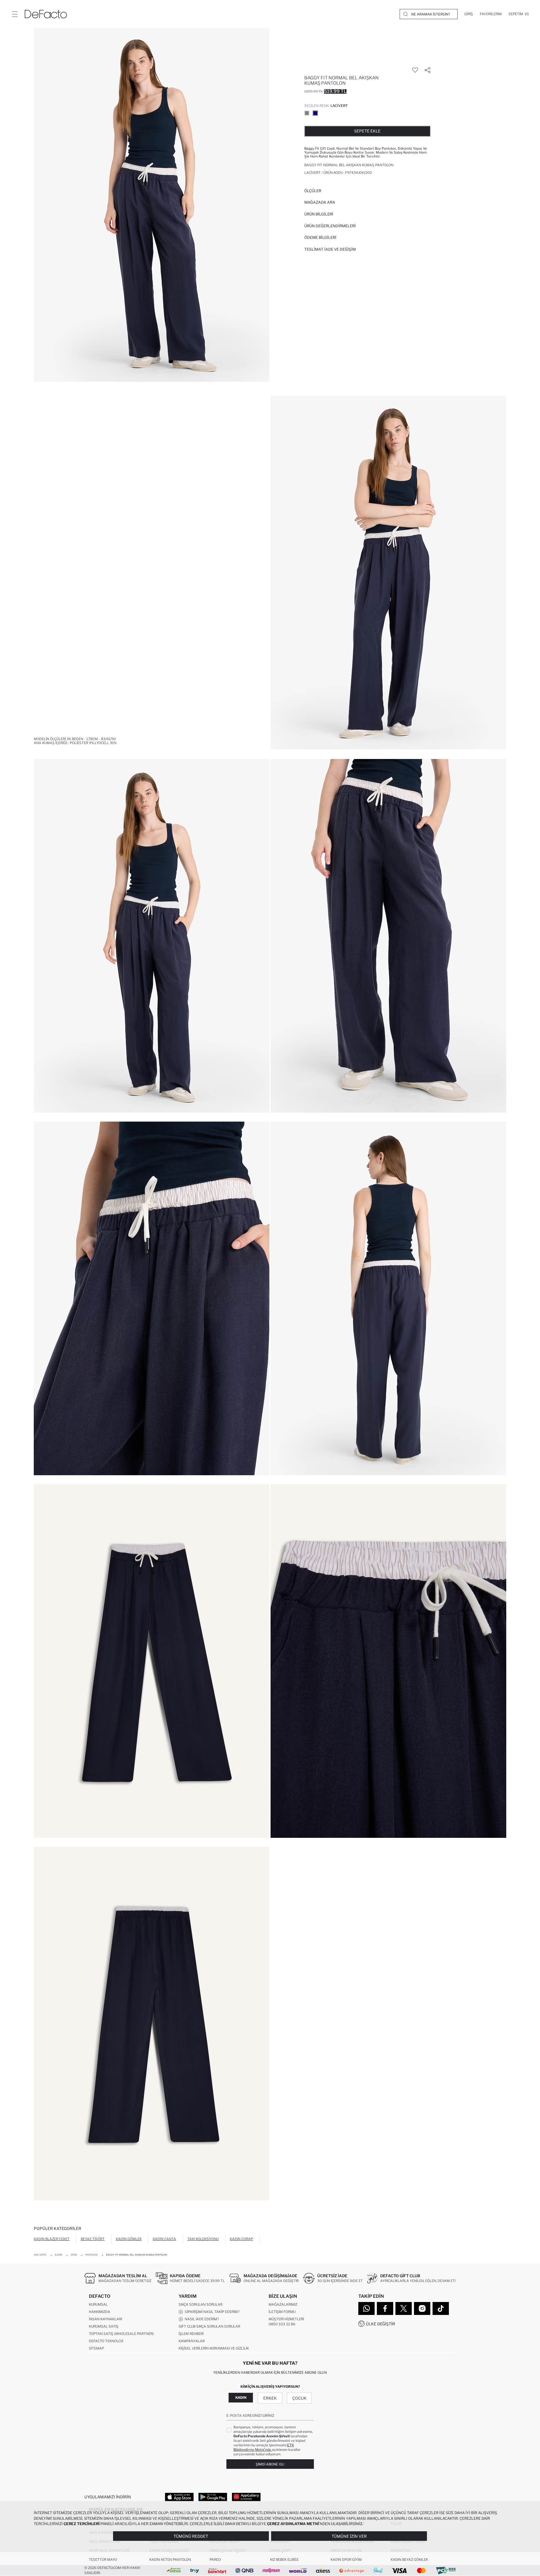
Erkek (270, 2398)
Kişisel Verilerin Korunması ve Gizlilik (214, 2348)
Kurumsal (98, 2304)
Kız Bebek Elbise (284, 2560)
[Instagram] (422, 2308)
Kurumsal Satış (104, 2326)
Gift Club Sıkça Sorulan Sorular (209, 2326)
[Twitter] (404, 2308)
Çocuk (299, 2398)
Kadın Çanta (164, 2239)
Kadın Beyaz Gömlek (409, 2560)
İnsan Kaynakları (105, 2319)
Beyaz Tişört (93, 2239)
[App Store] (179, 2497)
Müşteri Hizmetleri (286, 2319)
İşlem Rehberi (191, 2334)
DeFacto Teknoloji (106, 2341)
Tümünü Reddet (191, 2536)
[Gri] (307, 113)
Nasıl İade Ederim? (201, 2319)
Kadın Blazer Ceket (52, 2239)
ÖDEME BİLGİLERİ (320, 237)
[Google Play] (213, 2497)
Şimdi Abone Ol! (270, 2464)
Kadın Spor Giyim (346, 2560)
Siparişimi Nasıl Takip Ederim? (211, 2312)
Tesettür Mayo (103, 2560)
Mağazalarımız (283, 2304)
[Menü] (15, 14)
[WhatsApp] (366, 2308)
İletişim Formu (282, 2312)
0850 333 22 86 (282, 2324)
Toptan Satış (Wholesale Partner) (121, 2334)
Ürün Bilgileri (319, 214)
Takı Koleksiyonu (203, 2239)
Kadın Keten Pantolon (170, 2560)
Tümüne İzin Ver (349, 2536)
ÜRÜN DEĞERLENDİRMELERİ (330, 226)
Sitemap (96, 2348)
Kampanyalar (192, 2341)
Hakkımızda (100, 2312)
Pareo (215, 2560)
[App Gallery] (246, 2497)
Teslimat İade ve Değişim (330, 249)
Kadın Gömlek (129, 2239)
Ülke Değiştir (381, 2324)
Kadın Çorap (241, 2239)
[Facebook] (385, 2308)
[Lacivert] (315, 113)
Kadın (241, 2398)
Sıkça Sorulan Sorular (201, 2304)
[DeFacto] (46, 14)
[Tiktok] (441, 2308)
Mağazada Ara (320, 202)
